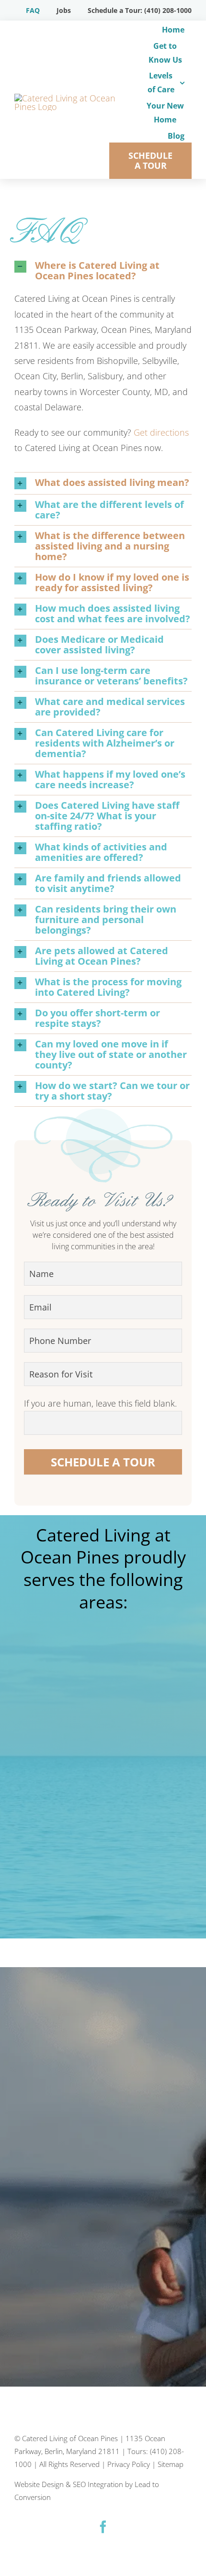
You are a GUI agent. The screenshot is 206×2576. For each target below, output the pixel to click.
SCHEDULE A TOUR (103, 1462)
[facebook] (103, 2527)
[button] (103, 271)
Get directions (161, 432)
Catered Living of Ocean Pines (70, 2438)
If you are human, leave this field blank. (100, 1403)
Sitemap (171, 2464)
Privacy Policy (129, 2464)
